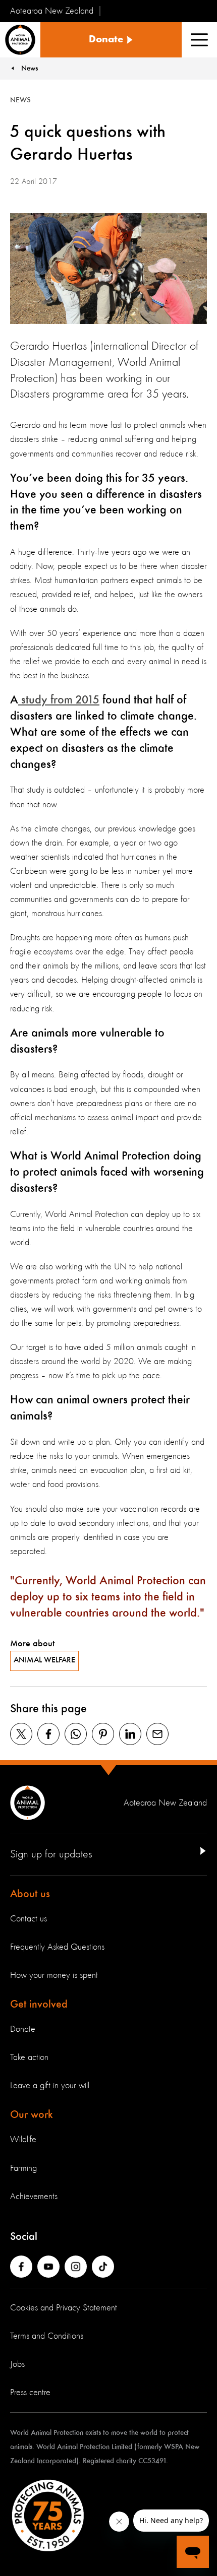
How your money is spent (54, 1975)
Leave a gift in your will (50, 2086)
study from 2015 (59, 700)
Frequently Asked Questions (57, 1947)
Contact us (29, 1919)
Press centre (30, 2393)
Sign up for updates (51, 1854)
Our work (32, 2115)
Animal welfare (44, 1660)
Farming (23, 2168)
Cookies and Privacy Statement (64, 2308)
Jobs (17, 2364)
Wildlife (23, 2140)
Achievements (34, 2197)
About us (30, 1894)
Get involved (39, 2005)
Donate (23, 2029)
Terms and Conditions (47, 2336)
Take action (29, 2057)
